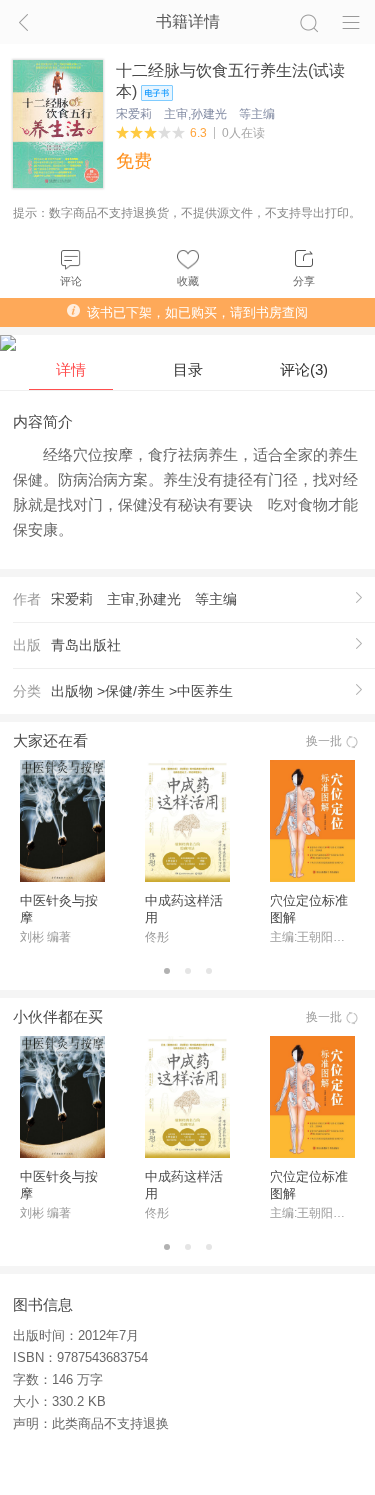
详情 (71, 369)
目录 (188, 369)
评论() (304, 369)
